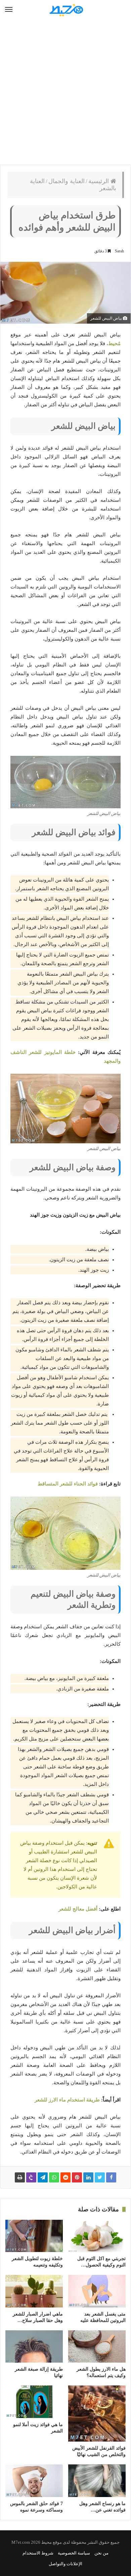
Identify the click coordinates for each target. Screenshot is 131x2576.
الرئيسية (99, 181)
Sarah (119, 251)
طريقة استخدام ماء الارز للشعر (67, 2100)
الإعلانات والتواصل (65, 2564)
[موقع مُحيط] (65, 10)
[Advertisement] (65, 92)
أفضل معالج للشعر (78, 1909)
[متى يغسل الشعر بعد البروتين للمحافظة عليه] (97, 2291)
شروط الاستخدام (38, 2553)
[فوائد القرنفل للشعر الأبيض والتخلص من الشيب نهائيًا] (97, 2414)
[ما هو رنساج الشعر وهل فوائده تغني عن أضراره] (97, 2481)
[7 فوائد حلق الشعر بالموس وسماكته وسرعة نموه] (34, 2481)
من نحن (101, 2553)
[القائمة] (9, 10)
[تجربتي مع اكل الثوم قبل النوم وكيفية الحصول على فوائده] (97, 2236)
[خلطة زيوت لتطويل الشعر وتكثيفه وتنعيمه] (34, 2236)
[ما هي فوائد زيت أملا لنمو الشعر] (34, 2402)
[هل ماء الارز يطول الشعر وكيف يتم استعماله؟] (97, 2346)
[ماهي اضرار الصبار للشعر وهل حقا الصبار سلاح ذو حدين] (34, 2291)
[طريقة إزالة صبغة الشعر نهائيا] (34, 2346)
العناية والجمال (67, 181)
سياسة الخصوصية (74, 2553)
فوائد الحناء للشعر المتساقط (68, 1484)
